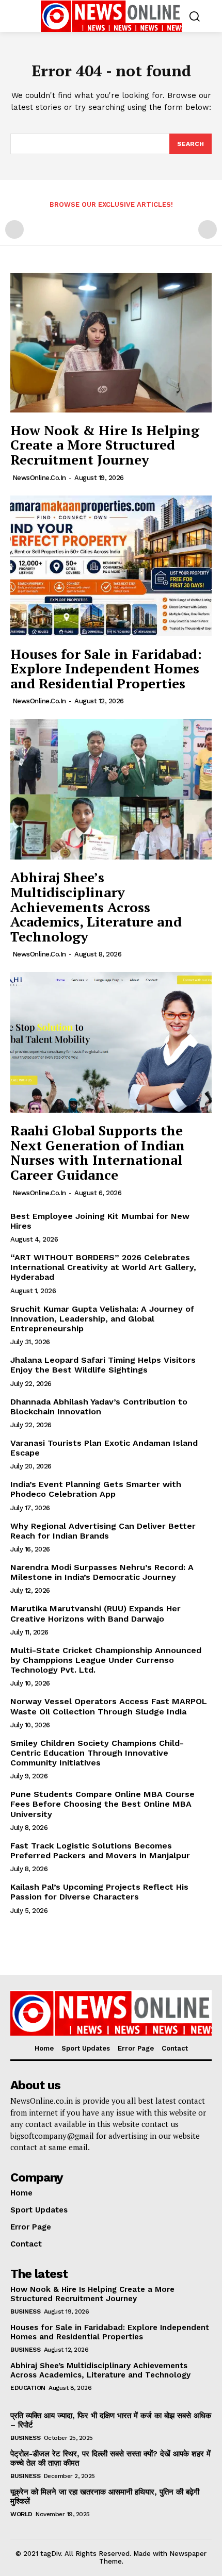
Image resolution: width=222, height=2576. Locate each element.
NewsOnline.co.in (39, 478)
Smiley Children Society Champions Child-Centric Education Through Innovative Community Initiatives (97, 1753)
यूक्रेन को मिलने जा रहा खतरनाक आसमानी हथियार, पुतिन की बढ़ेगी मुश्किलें (105, 2497)
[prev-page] (14, 229)
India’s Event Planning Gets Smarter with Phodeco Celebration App (96, 1489)
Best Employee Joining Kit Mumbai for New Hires (100, 1221)
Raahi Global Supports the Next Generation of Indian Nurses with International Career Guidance (98, 1152)
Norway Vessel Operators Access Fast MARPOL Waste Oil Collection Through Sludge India (109, 1706)
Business (25, 2311)
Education (28, 2388)
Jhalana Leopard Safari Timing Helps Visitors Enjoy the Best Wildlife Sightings (103, 1365)
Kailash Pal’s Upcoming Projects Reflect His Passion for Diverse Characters (99, 1892)
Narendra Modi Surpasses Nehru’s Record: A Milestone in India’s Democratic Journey (102, 1572)
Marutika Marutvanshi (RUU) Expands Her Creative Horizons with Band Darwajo (96, 1613)
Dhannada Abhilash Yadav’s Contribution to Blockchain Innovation (99, 1407)
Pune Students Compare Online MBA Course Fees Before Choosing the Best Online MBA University (102, 1804)
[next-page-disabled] (208, 229)
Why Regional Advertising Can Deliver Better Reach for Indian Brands (103, 1531)
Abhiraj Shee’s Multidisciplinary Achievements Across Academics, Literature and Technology (96, 906)
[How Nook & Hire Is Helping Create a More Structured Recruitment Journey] (111, 342)
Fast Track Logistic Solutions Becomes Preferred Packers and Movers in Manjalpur (100, 1851)
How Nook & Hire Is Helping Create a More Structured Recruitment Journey (105, 445)
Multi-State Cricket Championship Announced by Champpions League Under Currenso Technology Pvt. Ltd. (106, 1660)
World (21, 2514)
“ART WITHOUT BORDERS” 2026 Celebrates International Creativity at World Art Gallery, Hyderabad (103, 1267)
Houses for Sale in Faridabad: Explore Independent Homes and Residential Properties (106, 668)
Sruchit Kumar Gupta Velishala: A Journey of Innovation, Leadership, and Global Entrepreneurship (102, 1319)
